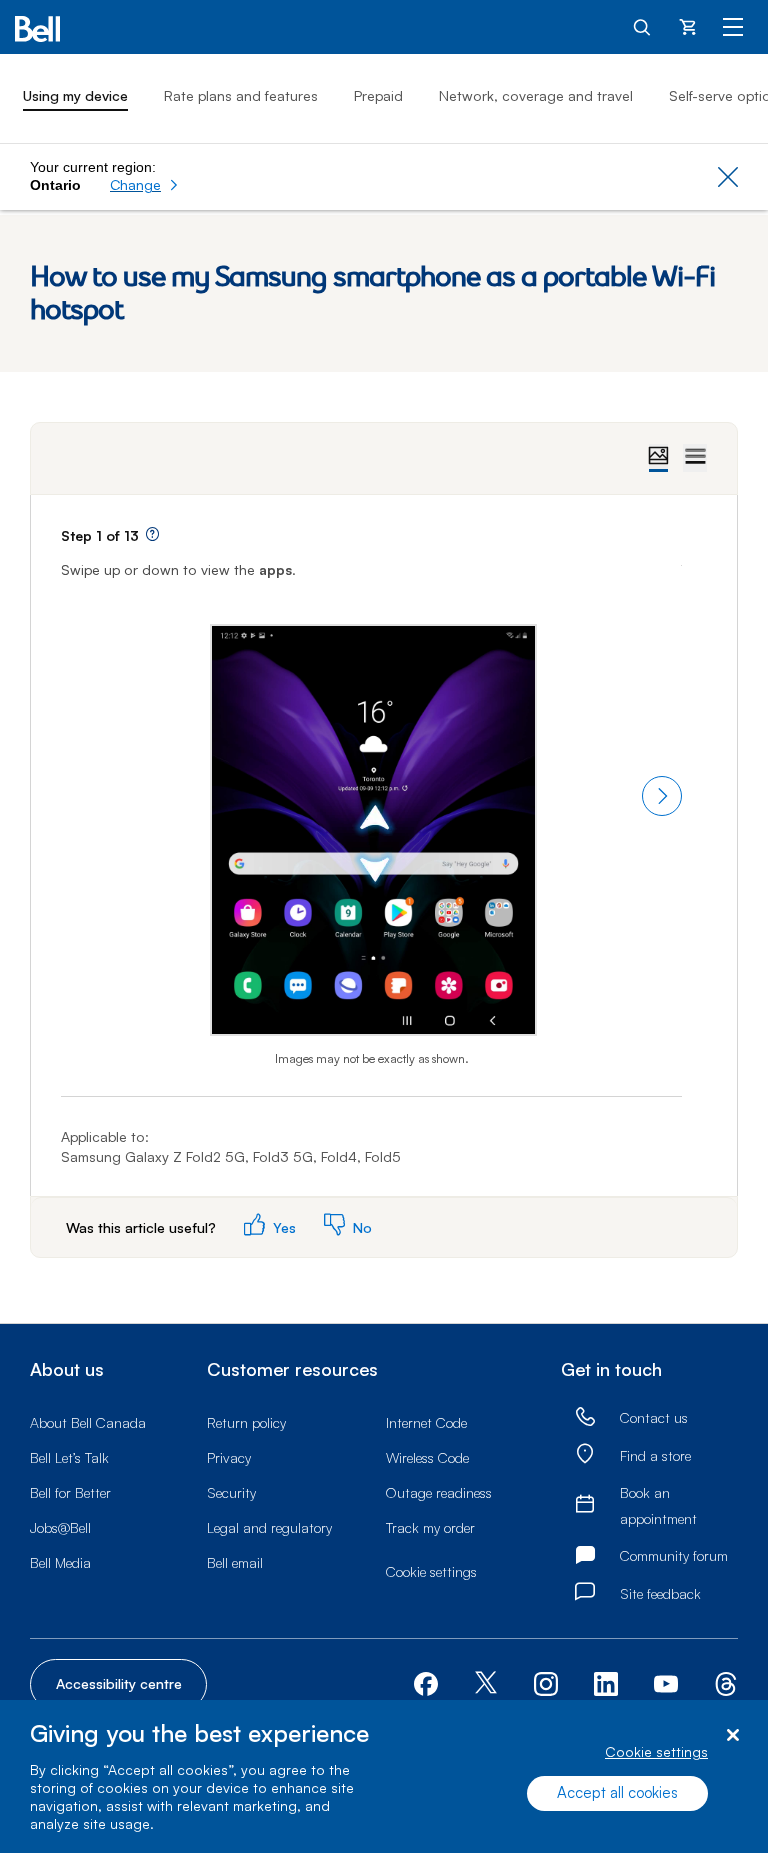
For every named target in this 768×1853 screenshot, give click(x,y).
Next (662, 796)
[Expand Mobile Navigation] (733, 26)
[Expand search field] (643, 26)
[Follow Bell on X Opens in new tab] (486, 1684)
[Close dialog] (732, 1735)
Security (231, 1492)
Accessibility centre (119, 1683)
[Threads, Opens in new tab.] (726, 1682)
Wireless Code (427, 1457)
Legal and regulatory (269, 1527)
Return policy (246, 1422)
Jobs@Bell (60, 1527)
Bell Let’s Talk (69, 1457)
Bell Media (60, 1562)
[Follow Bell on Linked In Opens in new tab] (606, 1682)
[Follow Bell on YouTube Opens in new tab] (666, 1682)
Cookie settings (656, 1751)
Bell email (235, 1562)
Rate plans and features (241, 95)
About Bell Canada (88, 1422)
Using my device (75, 95)
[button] (144, 185)
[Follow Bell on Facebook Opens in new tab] (426, 1682)
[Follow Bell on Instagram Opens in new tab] (546, 1684)
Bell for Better (70, 1492)
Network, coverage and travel (536, 95)
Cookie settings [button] (431, 1571)
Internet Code (426, 1422)
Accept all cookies (617, 1792)
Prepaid (378, 95)
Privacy (229, 1457)
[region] (384, 1776)
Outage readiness (439, 1492)
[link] (585, 1417)
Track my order (430, 1527)
